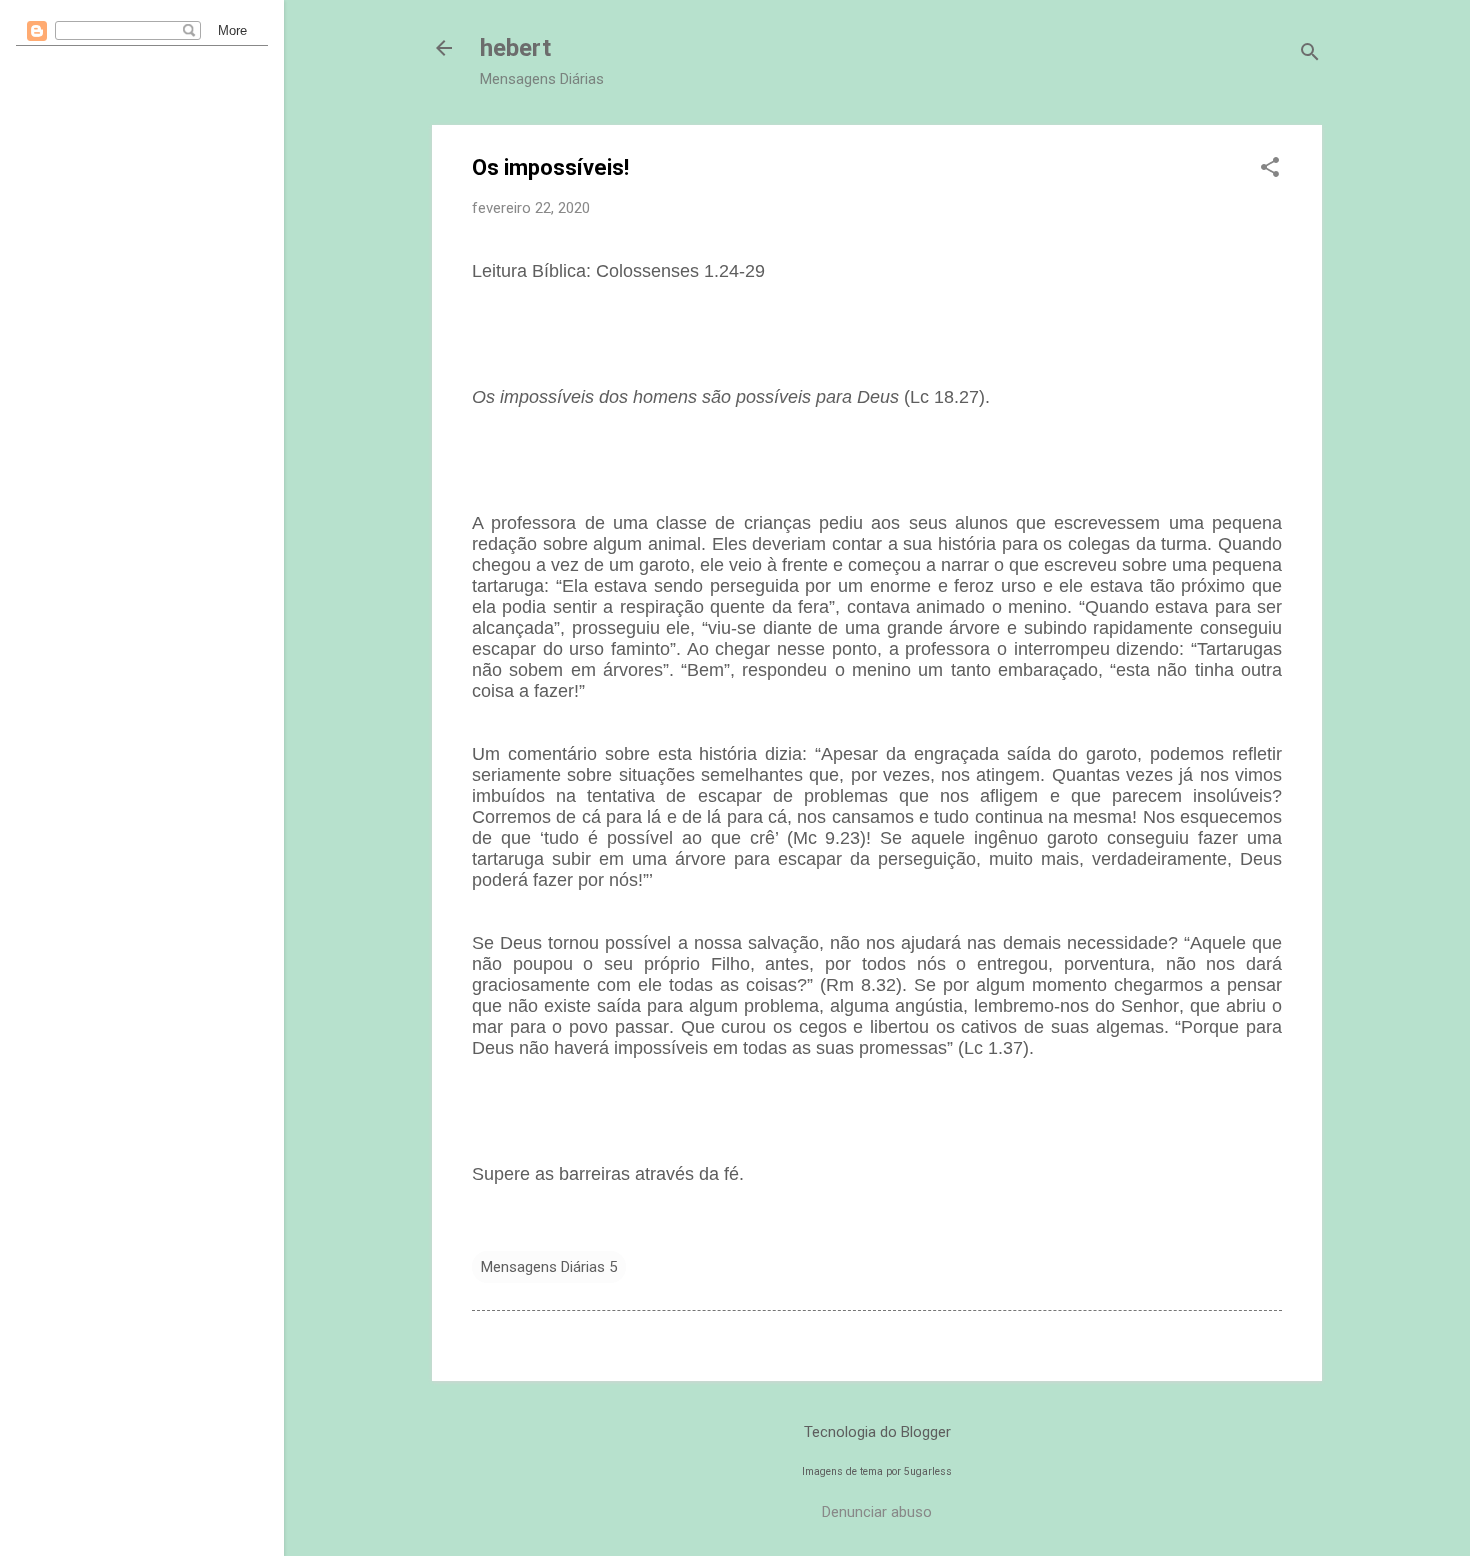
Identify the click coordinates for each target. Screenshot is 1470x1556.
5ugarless (928, 1471)
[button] (1270, 169)
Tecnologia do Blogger (877, 1432)
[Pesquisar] (1310, 54)
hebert (515, 48)
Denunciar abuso (877, 1512)
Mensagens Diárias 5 (549, 1267)
